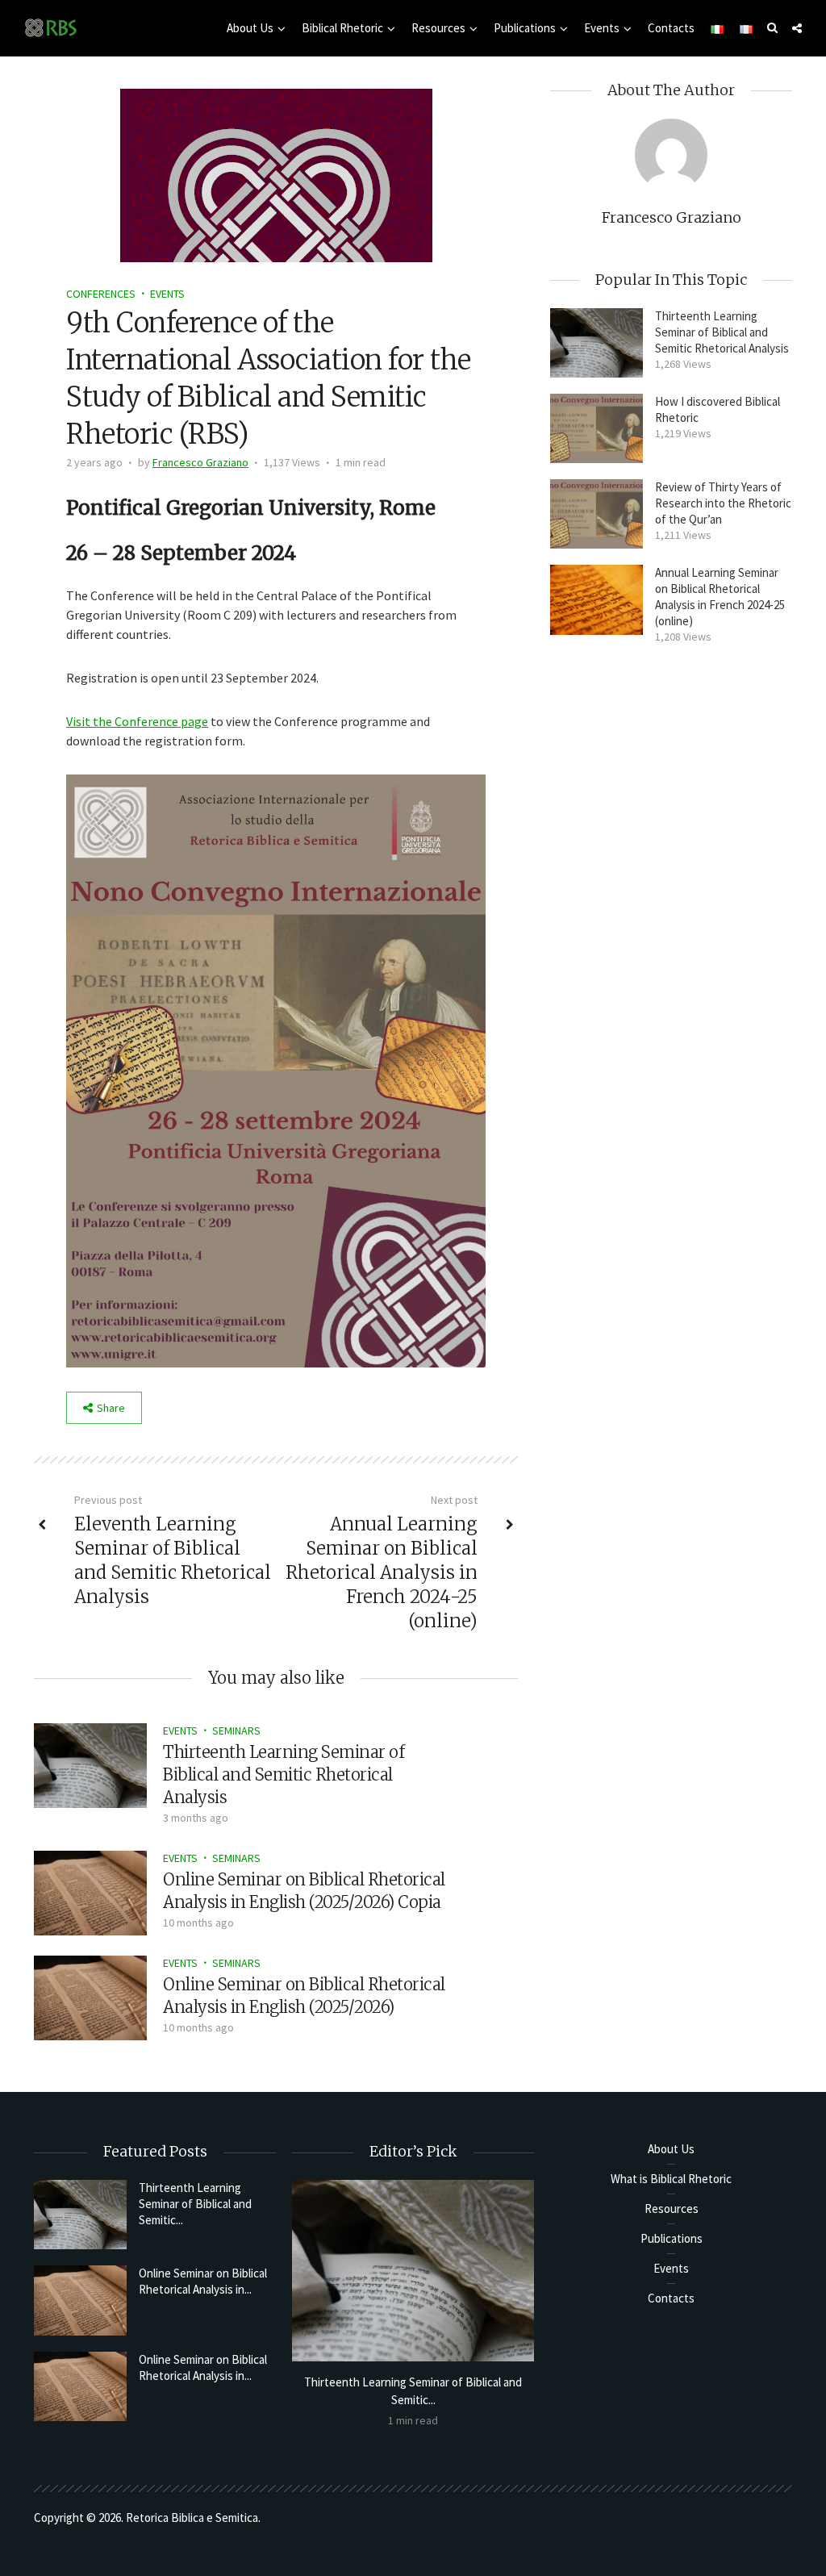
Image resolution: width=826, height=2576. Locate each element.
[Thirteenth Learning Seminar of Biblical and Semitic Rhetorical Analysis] (90, 1764)
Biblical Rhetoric (342, 28)
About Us (250, 28)
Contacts (671, 28)
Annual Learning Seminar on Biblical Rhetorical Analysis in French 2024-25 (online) (720, 597)
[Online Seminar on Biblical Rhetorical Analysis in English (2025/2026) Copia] (90, 1891)
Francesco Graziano (200, 462)
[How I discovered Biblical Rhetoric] (597, 428)
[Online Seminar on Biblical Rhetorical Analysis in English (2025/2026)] (90, 1996)
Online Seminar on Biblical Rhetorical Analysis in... (203, 2281)
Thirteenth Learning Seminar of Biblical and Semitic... (195, 2204)
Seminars (236, 1731)
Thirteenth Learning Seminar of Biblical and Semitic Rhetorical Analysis (284, 1774)
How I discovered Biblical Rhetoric (718, 409)
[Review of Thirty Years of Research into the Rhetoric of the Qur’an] (597, 514)
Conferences (101, 294)
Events (602, 28)
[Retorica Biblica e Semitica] (51, 27)
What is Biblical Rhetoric (671, 2179)
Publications (525, 28)
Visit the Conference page (137, 721)
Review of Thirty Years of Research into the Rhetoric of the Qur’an (723, 503)
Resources (438, 28)
